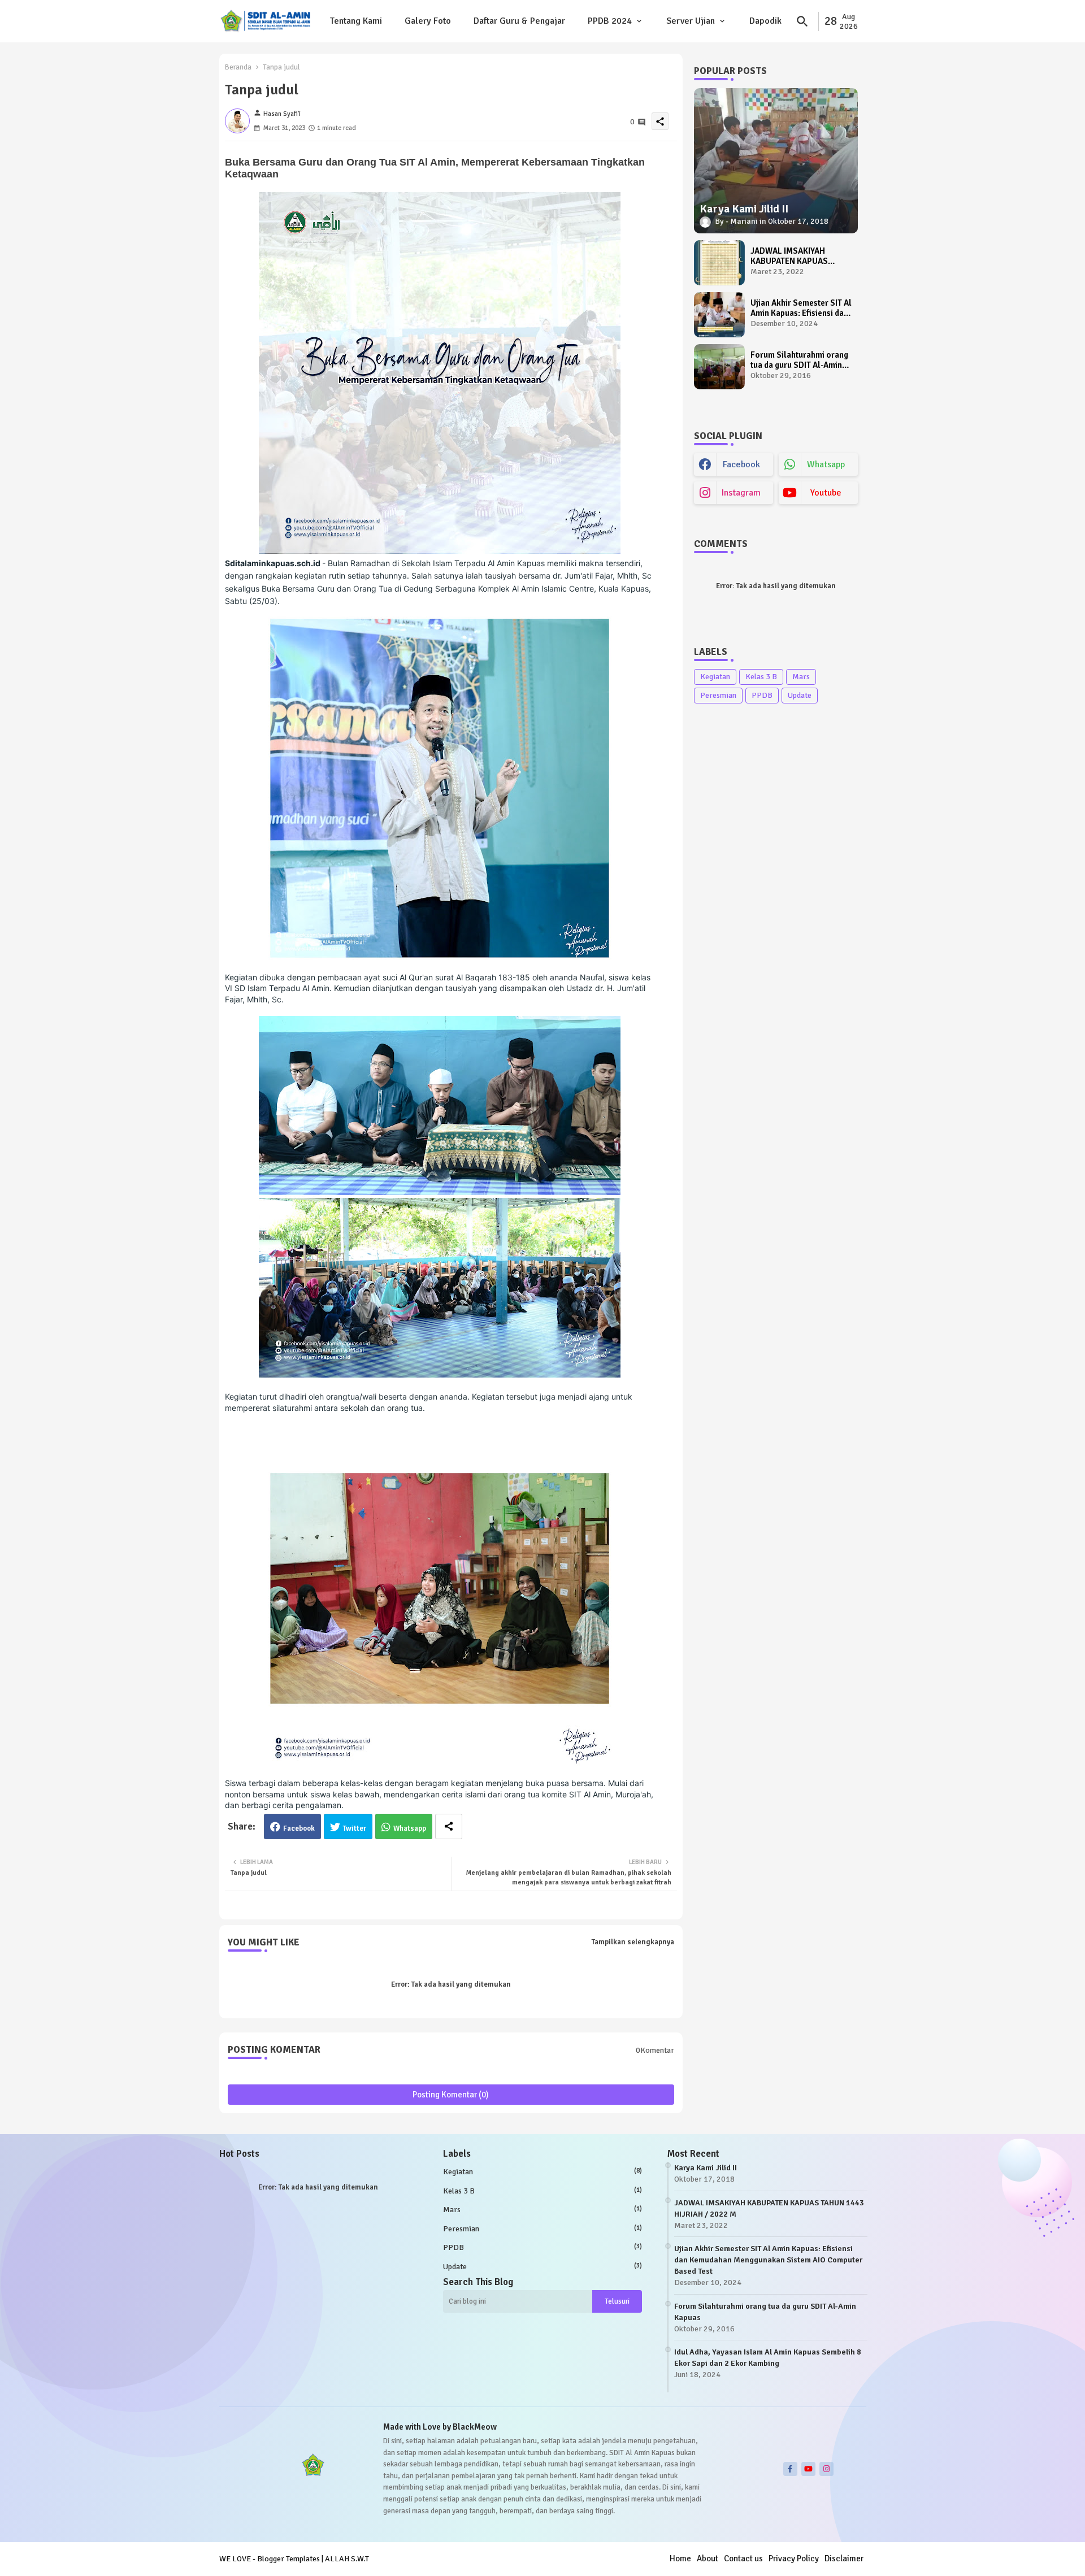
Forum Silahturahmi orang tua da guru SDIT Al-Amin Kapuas (799, 360)
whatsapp (826, 464)
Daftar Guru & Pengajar (519, 21)
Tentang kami (356, 21)
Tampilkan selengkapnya (633, 1942)
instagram (741, 493)
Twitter (355, 1828)
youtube (826, 493)
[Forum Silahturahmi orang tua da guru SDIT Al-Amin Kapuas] (719, 367)
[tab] (356, 21)
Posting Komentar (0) (451, 2095)
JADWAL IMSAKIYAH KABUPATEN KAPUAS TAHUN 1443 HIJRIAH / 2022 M (792, 256)
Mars (801, 677)
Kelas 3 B (761, 677)
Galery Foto (428, 21)
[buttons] (790, 2469)
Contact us (743, 2558)
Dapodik (765, 21)
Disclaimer (844, 2558)
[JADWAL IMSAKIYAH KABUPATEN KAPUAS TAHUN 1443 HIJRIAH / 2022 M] (719, 263)
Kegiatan (715, 677)
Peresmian (718, 695)
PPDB (762, 695)
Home (680, 2558)
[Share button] (449, 1826)
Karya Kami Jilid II (706, 2168)
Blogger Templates (288, 2559)
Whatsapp (410, 1828)
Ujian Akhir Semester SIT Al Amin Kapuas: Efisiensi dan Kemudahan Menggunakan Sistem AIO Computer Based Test (801, 308)
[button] (802, 21)
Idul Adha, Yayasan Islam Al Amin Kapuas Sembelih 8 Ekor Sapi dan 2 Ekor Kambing (768, 2358)
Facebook (299, 1828)
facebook (741, 464)
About (708, 2558)
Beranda (238, 67)
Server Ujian (691, 21)
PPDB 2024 (610, 21)
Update (800, 695)
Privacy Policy (794, 2558)
